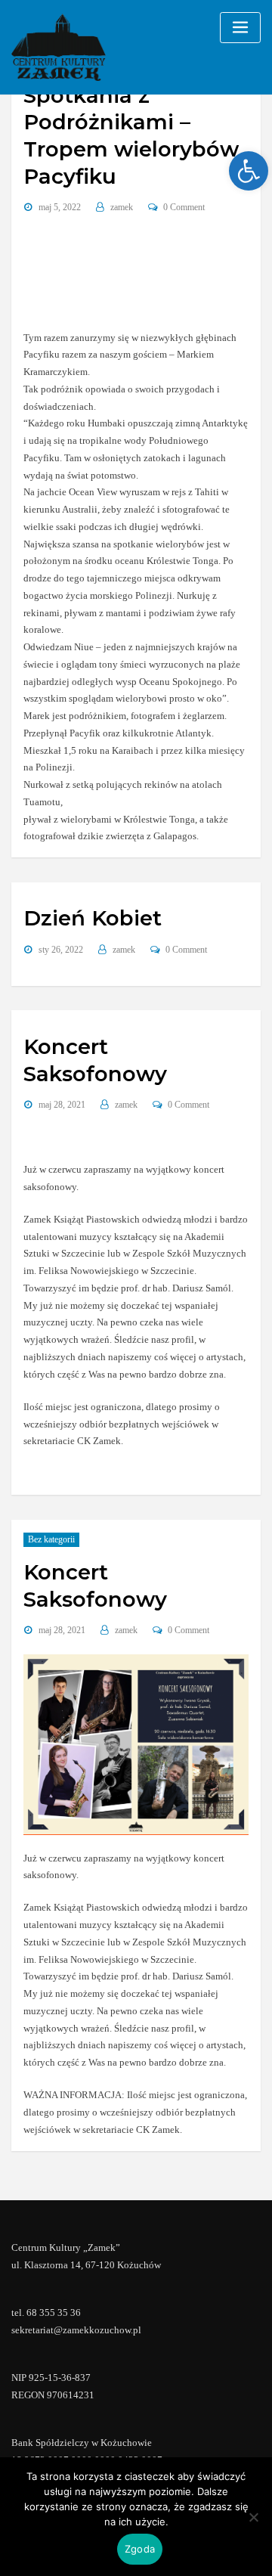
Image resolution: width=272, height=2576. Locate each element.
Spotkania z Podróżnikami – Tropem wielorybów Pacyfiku (131, 136)
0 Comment (184, 207)
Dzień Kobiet (93, 918)
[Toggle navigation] (240, 28)
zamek (122, 207)
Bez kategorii (51, 1539)
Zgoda (140, 2549)
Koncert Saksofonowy (95, 1060)
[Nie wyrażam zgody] (253, 2517)
